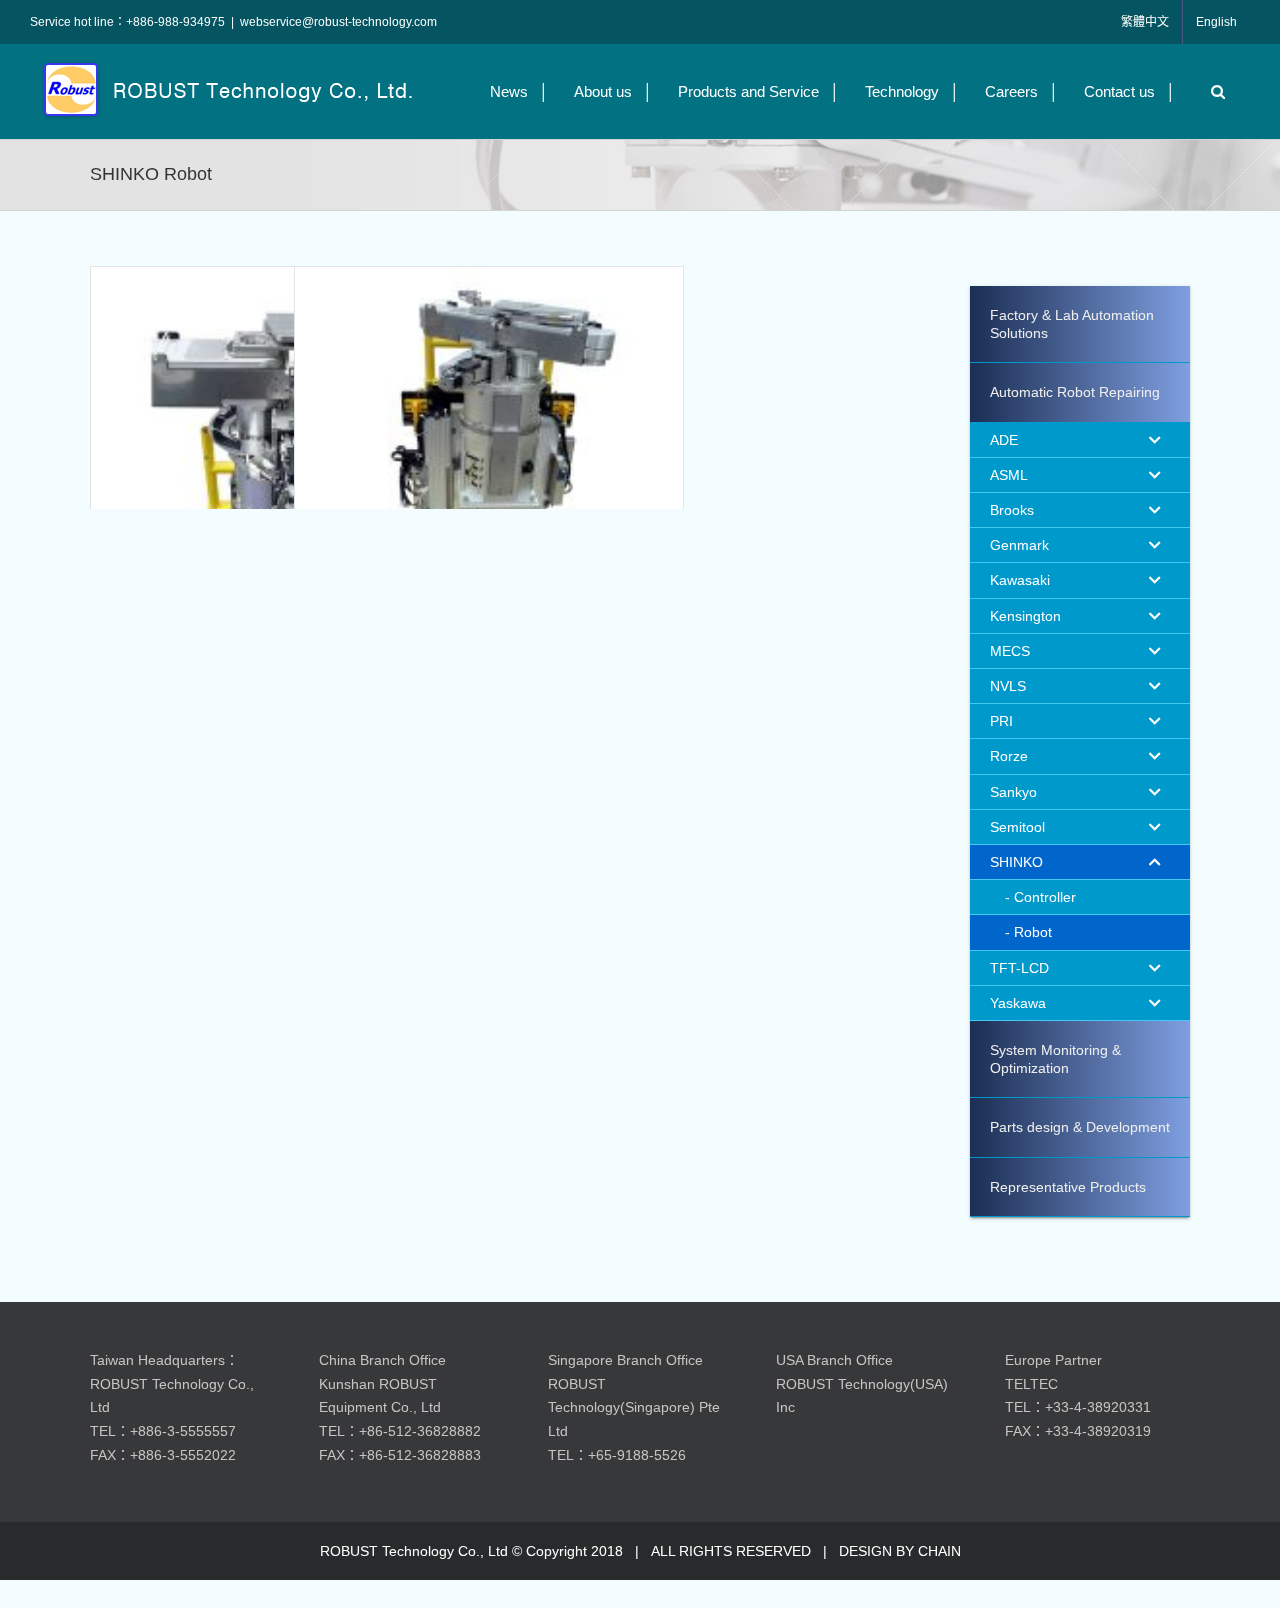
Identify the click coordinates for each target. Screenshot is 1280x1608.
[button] (1213, 91)
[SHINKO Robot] (285, 461)
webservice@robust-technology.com (338, 22)
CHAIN (939, 1551)
